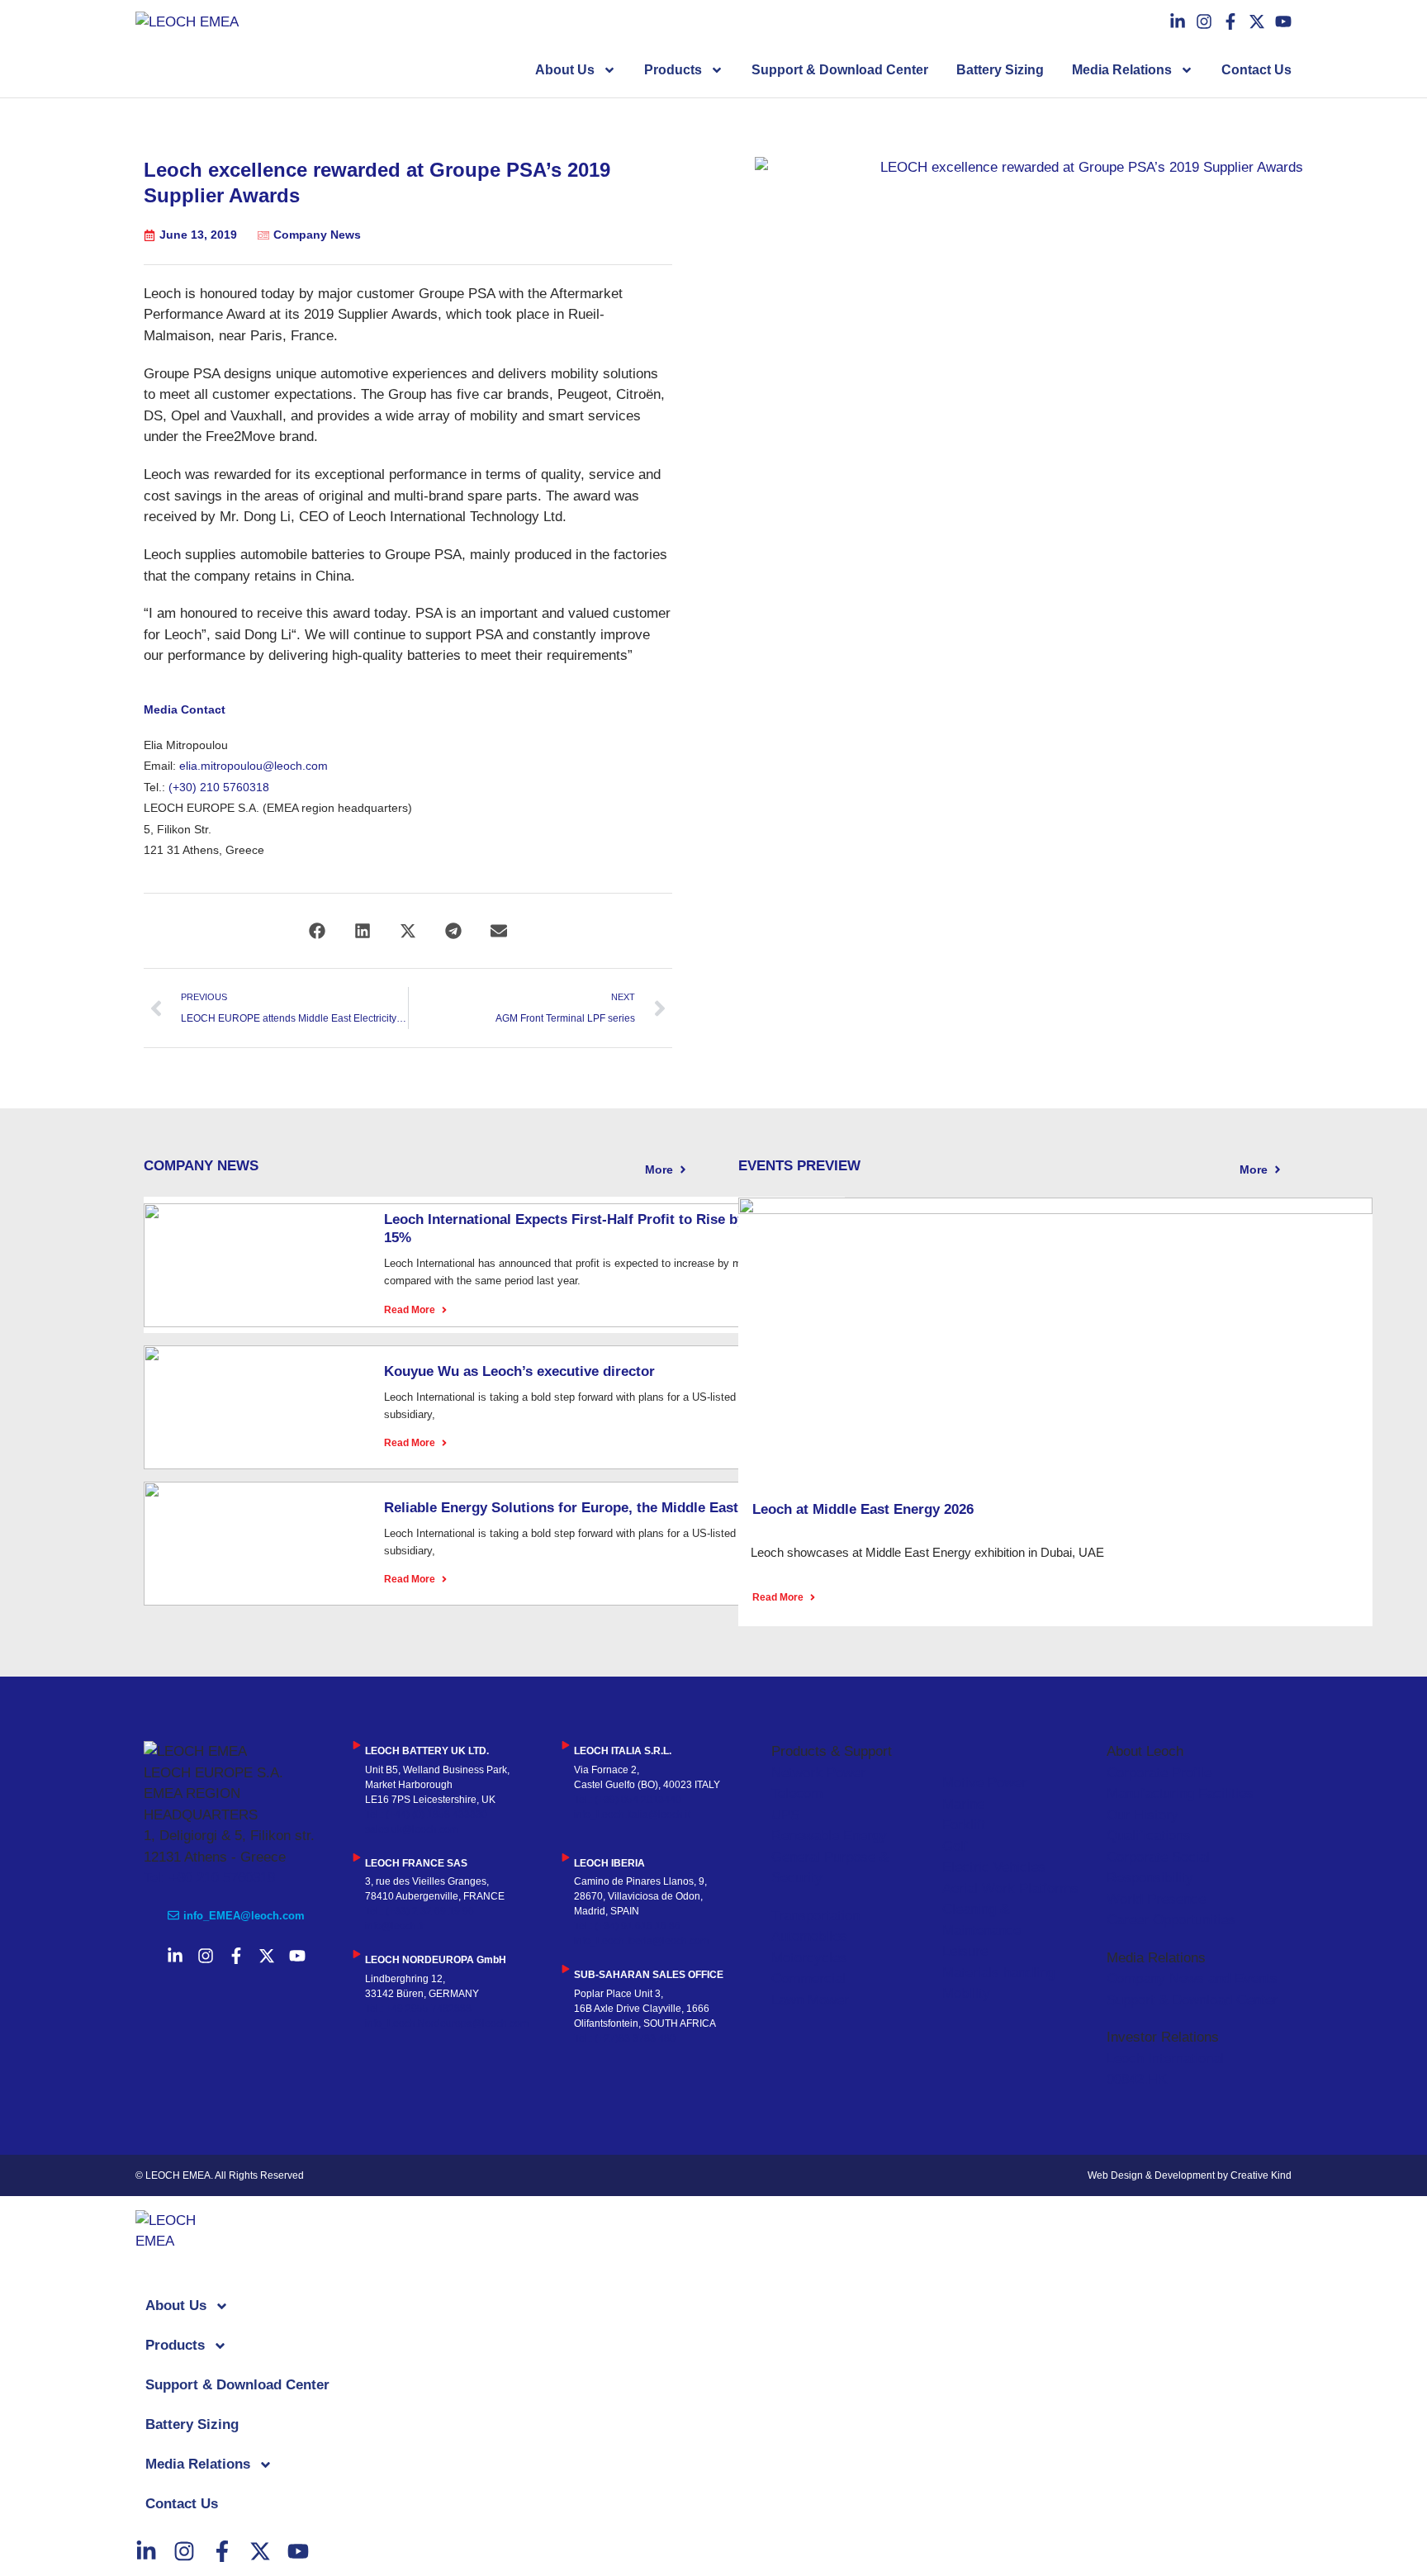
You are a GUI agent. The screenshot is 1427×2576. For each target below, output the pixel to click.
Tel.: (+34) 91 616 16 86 (627, 1926)
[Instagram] (1204, 21)
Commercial (808, 1978)
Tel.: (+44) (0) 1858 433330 (426, 1815)
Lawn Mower (810, 2000)
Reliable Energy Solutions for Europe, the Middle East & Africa (590, 1508)
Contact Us (1256, 70)
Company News (317, 235)
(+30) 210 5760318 (219, 787)
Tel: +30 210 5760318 (209, 1878)
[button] (318, 930)
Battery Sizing (1000, 70)
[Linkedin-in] (1178, 21)
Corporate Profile (1159, 1773)
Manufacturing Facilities (1180, 1793)
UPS (785, 1815)
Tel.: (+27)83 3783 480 (625, 2038)
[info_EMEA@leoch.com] (173, 1915)
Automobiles (809, 1936)
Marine (963, 1804)
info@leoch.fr (395, 1926)
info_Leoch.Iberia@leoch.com (641, 1941)
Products (673, 70)
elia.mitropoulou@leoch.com (254, 766)
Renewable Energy (829, 1836)
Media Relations (1122, 70)
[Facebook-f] (1230, 21)
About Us (565, 70)
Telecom (797, 1793)
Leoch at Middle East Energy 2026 (863, 1509)
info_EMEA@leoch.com (244, 1916)
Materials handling (998, 1973)
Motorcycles (809, 1958)
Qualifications (1149, 1836)
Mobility (966, 1993)
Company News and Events (1192, 1978)
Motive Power (984, 1783)
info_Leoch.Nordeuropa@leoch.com (447, 2023)
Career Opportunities (1171, 1920)
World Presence (1156, 1899)
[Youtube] (1283, 21)
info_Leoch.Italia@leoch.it (632, 1815)
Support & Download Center (840, 70)
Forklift (964, 1825)
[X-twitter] (1257, 21)
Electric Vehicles (994, 1867)
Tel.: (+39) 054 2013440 (628, 1800)
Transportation (815, 1916)
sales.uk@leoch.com (412, 1829)
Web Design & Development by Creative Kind (1190, 2175)
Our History (1143, 1815)
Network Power (818, 1773)
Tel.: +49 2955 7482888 (418, 2009)
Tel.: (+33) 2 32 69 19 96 (420, 1911)
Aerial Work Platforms (1010, 1888)
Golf (955, 1846)
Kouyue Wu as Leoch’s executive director (519, 1371)
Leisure (965, 1951)
